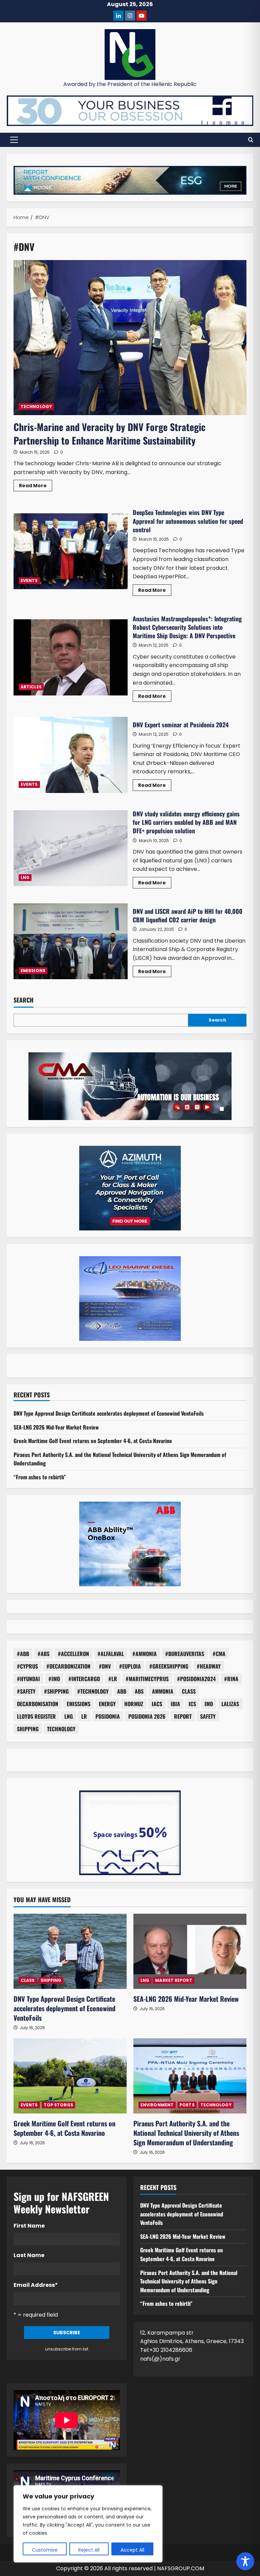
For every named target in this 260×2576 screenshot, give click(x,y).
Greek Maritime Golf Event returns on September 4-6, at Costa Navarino (93, 1441)
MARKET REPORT (174, 1980)
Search (24, 1000)
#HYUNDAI (28, 1679)
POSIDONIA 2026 (147, 1716)
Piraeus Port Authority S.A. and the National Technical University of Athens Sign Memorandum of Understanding (186, 2133)
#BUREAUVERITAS (185, 1654)
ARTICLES (31, 687)
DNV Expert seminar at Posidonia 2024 (71, 755)
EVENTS (29, 581)
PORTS (187, 2105)
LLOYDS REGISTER (36, 1716)
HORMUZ (134, 1704)
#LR (113, 1679)
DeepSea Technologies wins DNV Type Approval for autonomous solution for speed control (71, 551)
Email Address (36, 2285)
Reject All (89, 2550)
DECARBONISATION (38, 1704)
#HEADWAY (209, 1666)
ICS (192, 1704)
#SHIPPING (56, 1691)
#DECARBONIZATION (68, 1666)
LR (84, 1716)
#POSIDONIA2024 (196, 1679)
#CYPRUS (27, 1666)
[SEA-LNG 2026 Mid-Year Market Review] (190, 1951)
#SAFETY (26, 1691)
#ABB (23, 1654)
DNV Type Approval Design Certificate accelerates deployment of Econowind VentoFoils (109, 1413)
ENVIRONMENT (157, 2105)
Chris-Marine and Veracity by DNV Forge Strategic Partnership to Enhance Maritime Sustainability (110, 433)
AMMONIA (163, 1691)
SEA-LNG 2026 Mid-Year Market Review (56, 1427)
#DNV (105, 1666)
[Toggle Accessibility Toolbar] (245, 2561)
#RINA (231, 1679)
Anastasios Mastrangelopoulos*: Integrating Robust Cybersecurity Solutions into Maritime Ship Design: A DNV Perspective (71, 657)
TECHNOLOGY (36, 406)
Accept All (132, 2550)
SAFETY (208, 1716)
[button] (14, 140)
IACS (157, 1704)
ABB (122, 1691)
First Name (29, 2226)
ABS (139, 1691)
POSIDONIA (108, 1716)
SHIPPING (28, 1729)
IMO (209, 1704)
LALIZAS (230, 1704)
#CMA (219, 1654)
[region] (88, 2524)
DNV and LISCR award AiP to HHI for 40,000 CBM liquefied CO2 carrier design (71, 941)
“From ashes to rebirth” (40, 1477)
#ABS (44, 1654)
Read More (36, 487)
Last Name (29, 2255)
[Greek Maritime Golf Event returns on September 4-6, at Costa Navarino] (70, 2076)
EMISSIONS (33, 971)
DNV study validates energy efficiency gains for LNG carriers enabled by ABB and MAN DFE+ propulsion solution (71, 848)
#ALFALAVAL (111, 1654)
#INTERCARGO (84, 1679)
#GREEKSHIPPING (169, 1666)
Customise (45, 2550)
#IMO (54, 1679)
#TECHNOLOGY (93, 1691)
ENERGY (107, 1704)
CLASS (189, 1691)
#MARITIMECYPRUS (147, 1679)
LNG (25, 877)
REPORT (183, 1716)
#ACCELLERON (73, 1654)
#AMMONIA (145, 1654)
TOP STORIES (58, 2105)
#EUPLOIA (130, 1666)
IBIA (175, 1704)
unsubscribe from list (67, 2349)
